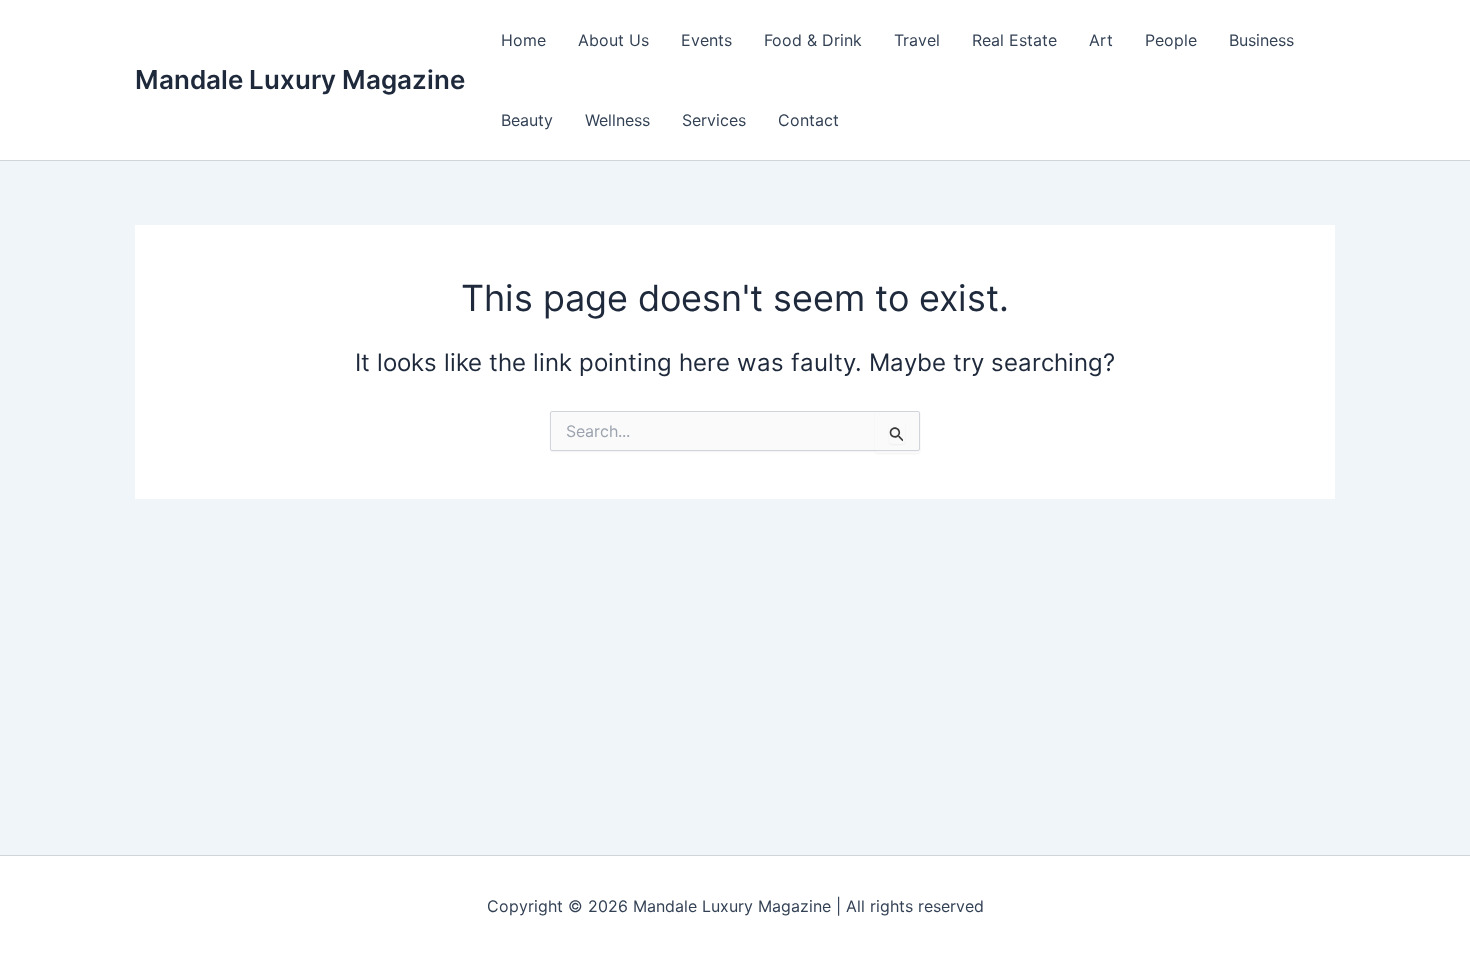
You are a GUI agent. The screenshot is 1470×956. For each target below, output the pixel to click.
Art (1101, 40)
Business (1261, 40)
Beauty (527, 120)
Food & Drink (813, 40)
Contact (808, 120)
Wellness (617, 120)
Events (706, 40)
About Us (613, 40)
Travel (917, 40)
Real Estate (1014, 40)
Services (714, 120)
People (1171, 40)
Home (523, 40)
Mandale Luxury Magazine (300, 79)
